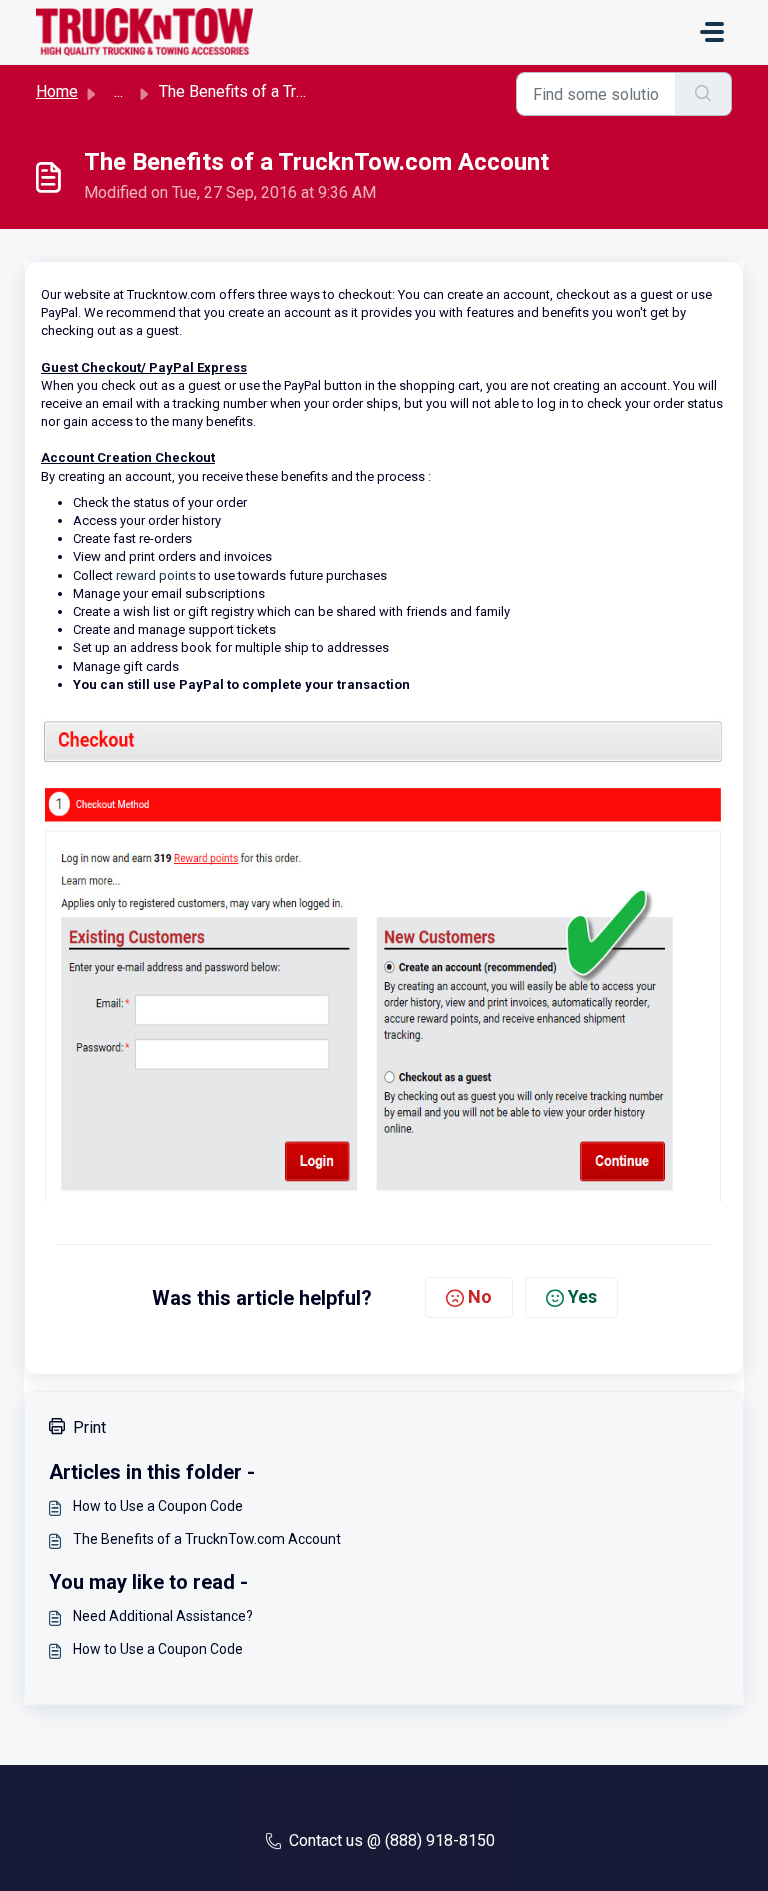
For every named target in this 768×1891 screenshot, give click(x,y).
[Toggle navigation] (712, 32)
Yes (582, 1296)
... (118, 91)
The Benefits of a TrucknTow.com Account (207, 1539)
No (480, 1296)
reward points (156, 575)
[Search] (703, 94)
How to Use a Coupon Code (158, 1506)
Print (89, 1427)
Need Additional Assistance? (163, 1616)
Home (57, 91)
